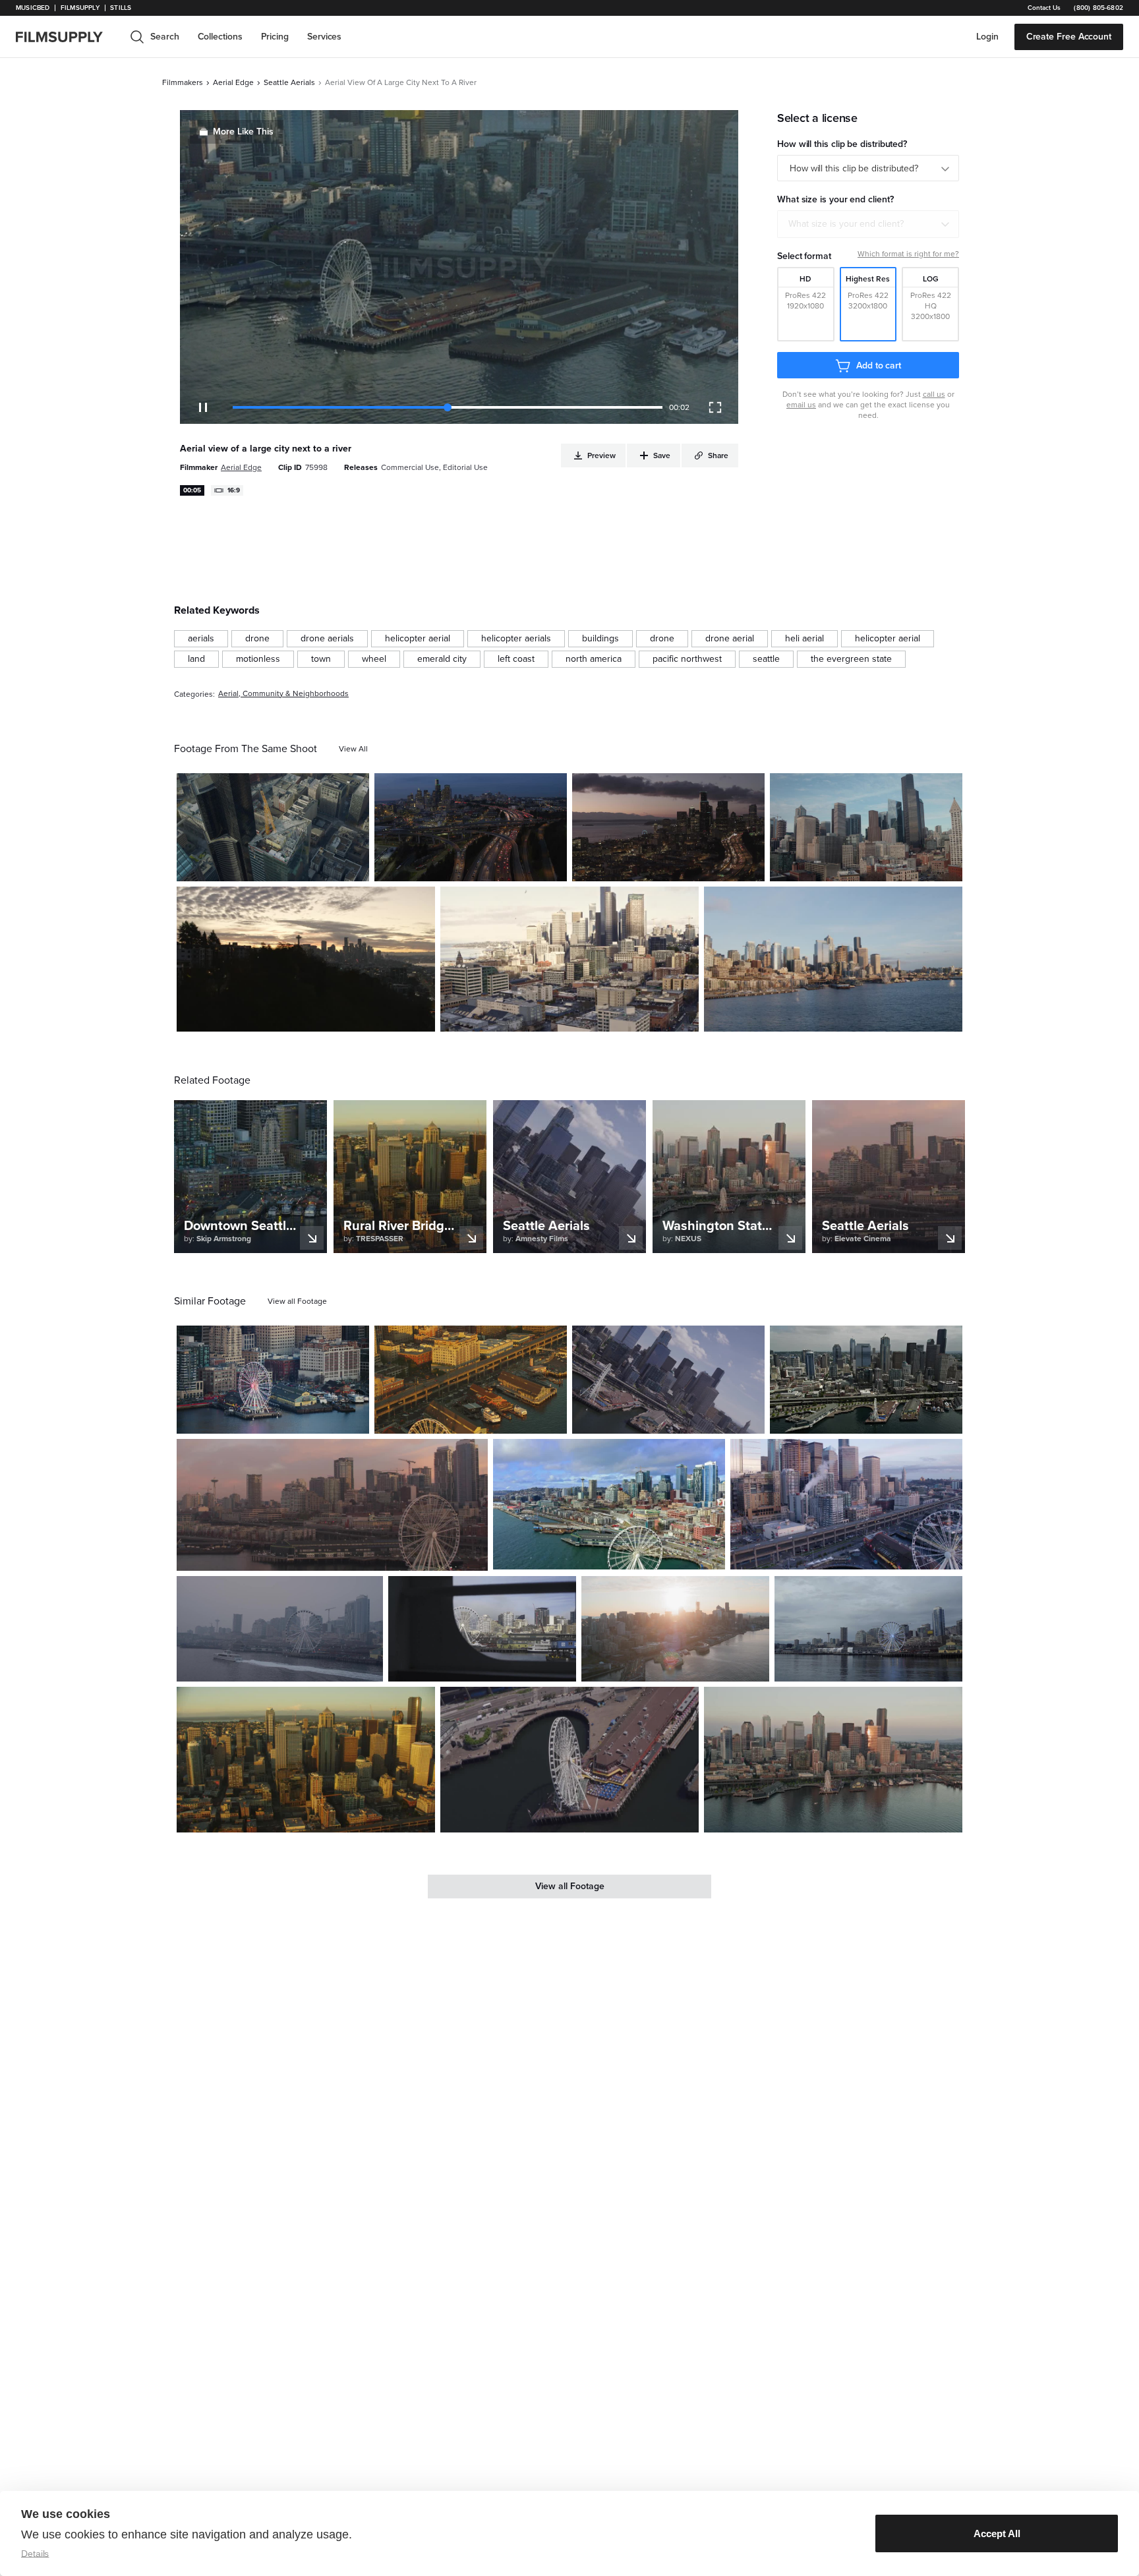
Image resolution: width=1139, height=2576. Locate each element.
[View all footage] (297, 1301)
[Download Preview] (287, 866)
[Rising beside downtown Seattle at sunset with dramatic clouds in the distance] (668, 827)
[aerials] (201, 639)
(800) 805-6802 (1098, 8)
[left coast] (516, 659)
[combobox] (868, 224)
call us (934, 394)
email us (801, 405)
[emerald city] (442, 659)
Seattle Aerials (289, 82)
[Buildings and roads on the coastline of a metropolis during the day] (609, 1504)
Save (321, 866)
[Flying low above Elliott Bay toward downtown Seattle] (833, 959)
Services (324, 37)
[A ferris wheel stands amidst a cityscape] (868, 1629)
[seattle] (766, 659)
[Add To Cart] (354, 866)
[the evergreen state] (851, 659)
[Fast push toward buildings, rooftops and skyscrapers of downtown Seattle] (866, 827)
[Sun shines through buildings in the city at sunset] (675, 1629)
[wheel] (374, 659)
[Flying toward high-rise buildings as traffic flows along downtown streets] (569, 959)
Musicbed (33, 8)
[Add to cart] (354, 1419)
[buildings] (600, 639)
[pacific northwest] (687, 659)
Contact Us (1044, 8)
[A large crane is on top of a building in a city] (273, 827)
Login (987, 37)
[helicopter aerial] (418, 639)
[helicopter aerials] (516, 639)
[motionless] (258, 659)
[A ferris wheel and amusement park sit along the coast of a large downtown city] (306, 1759)
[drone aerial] (730, 639)
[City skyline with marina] (668, 1380)
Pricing (275, 37)
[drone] (257, 639)
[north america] (594, 659)
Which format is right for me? (908, 254)
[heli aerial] (804, 639)
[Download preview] (287, 1419)
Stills (121, 8)
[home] (67, 37)
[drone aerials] (327, 639)
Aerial (228, 694)
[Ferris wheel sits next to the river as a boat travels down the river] (280, 1629)
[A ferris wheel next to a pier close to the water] (569, 1759)
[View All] (353, 749)
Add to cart (879, 366)
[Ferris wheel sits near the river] (332, 1505)
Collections (220, 37)
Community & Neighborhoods (296, 694)
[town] (321, 659)
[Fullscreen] (715, 407)
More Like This (243, 132)
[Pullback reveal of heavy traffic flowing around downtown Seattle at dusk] (471, 827)
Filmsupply (80, 8)
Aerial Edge (233, 82)
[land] (196, 659)
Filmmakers (183, 82)
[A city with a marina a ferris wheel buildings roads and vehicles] (471, 1380)
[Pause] (203, 407)
